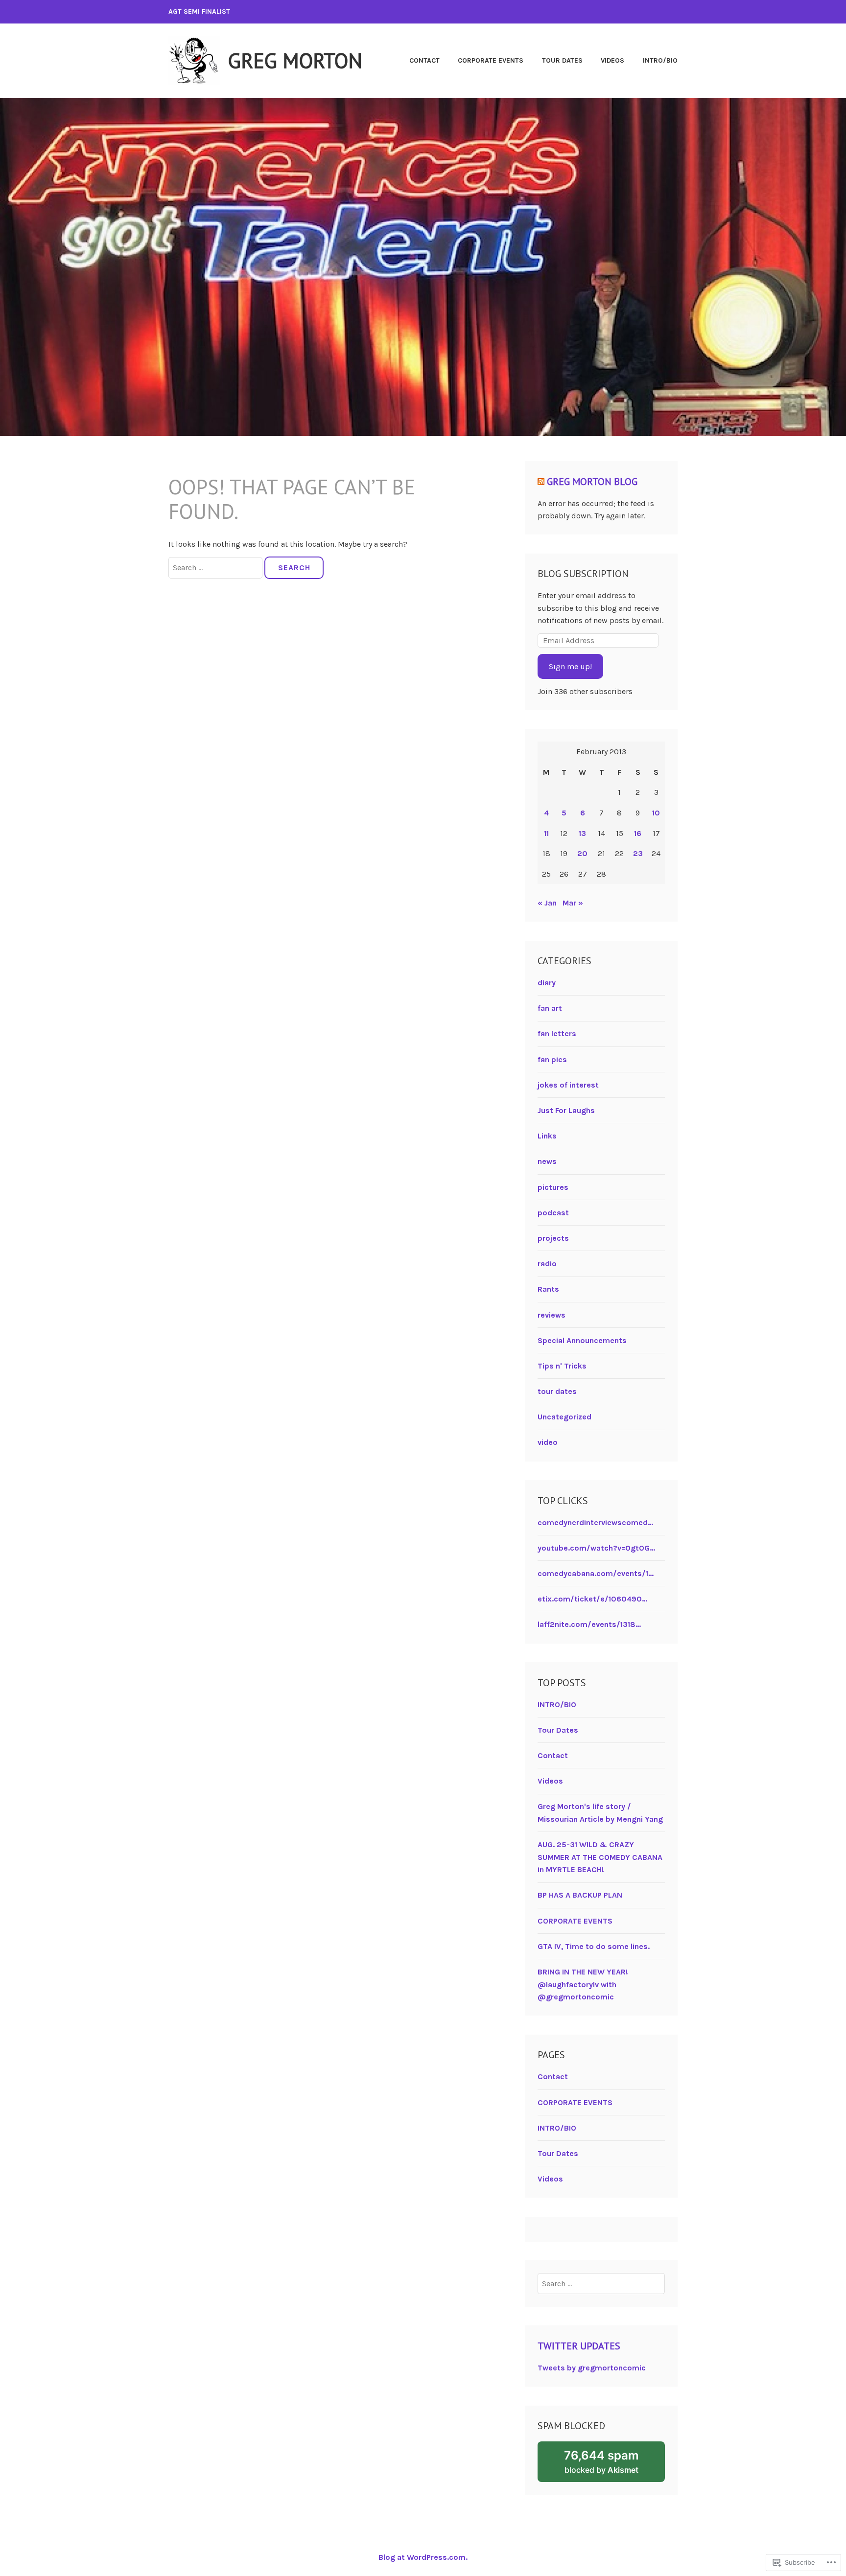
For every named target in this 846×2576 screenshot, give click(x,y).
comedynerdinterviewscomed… (595, 1522)
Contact (424, 60)
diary (547, 983)
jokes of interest (568, 1085)
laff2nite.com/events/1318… (589, 1624)
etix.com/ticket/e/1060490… (592, 1599)
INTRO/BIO (660, 60)
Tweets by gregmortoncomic (592, 2368)
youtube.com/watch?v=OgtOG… (596, 1548)
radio (547, 1264)
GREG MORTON (295, 60)
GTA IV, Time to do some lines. (594, 1946)
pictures (553, 1187)
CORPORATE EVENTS (491, 60)
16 (638, 833)
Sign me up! (570, 666)
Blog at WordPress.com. (423, 2557)
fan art (550, 1008)
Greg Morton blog (592, 482)
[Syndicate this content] (541, 482)
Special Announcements (582, 1340)
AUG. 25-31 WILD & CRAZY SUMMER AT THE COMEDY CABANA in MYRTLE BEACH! (600, 1857)
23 (638, 853)
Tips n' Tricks (562, 1366)
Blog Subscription (583, 574)
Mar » (573, 903)
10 (656, 813)
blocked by (614, 2465)
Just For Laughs (566, 1110)
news (547, 1161)
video (548, 1442)
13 (582, 833)
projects (553, 1238)
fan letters (557, 1033)
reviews (552, 1315)
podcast (553, 1213)
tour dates (557, 1391)
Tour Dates (562, 60)
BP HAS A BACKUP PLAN (580, 1895)
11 (546, 833)
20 (582, 853)
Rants (548, 1289)
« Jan (547, 903)
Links (547, 1136)
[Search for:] (216, 568)
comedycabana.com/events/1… (596, 1573)
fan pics (552, 1059)
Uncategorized (564, 1417)
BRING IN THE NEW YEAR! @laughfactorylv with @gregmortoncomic (583, 1984)
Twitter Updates (579, 2346)
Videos (612, 60)
